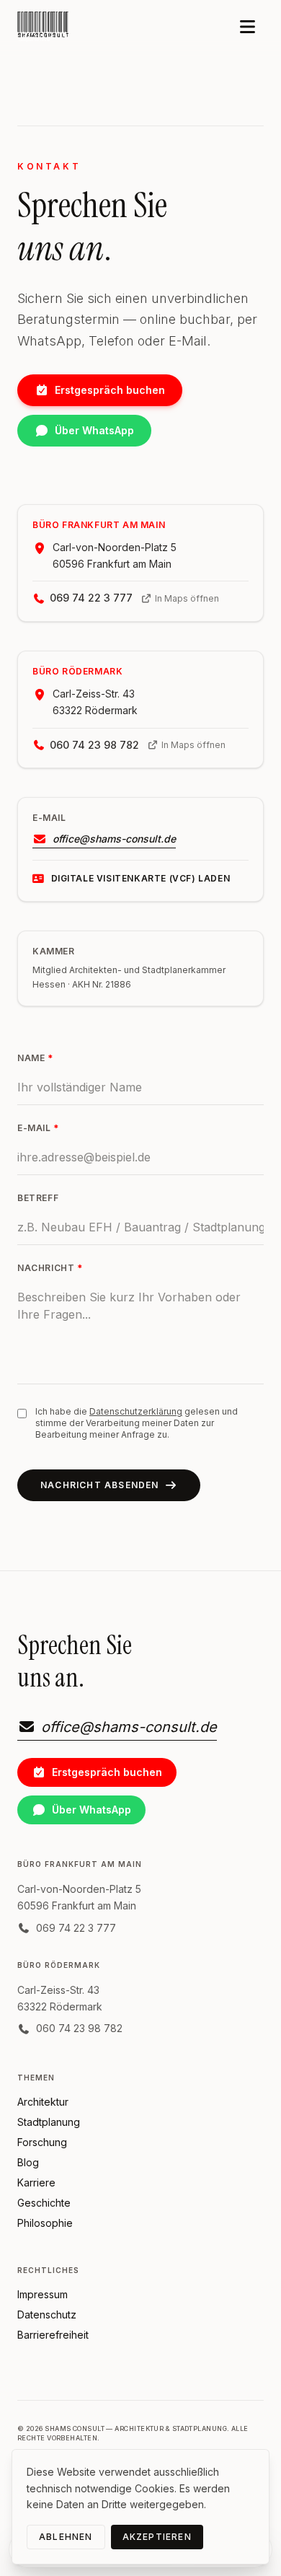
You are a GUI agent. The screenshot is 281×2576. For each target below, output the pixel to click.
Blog (28, 2162)
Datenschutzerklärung (136, 1411)
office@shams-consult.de (114, 839)
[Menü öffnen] (247, 28)
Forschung (42, 2142)
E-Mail (38, 1128)
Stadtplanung (49, 2122)
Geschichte (44, 2203)
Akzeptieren (157, 2537)
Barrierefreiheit (53, 2335)
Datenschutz (47, 2315)
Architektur (43, 2102)
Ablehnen (66, 2537)
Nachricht (50, 1268)
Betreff (38, 1198)
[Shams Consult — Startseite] (44, 27)
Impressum (43, 2294)
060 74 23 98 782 (94, 745)
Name (35, 1058)
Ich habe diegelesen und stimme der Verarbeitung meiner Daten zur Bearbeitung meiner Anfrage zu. (137, 1423)
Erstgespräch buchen (110, 390)
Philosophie (45, 2223)
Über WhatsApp (94, 430)
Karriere (36, 2182)
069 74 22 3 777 (91, 598)
